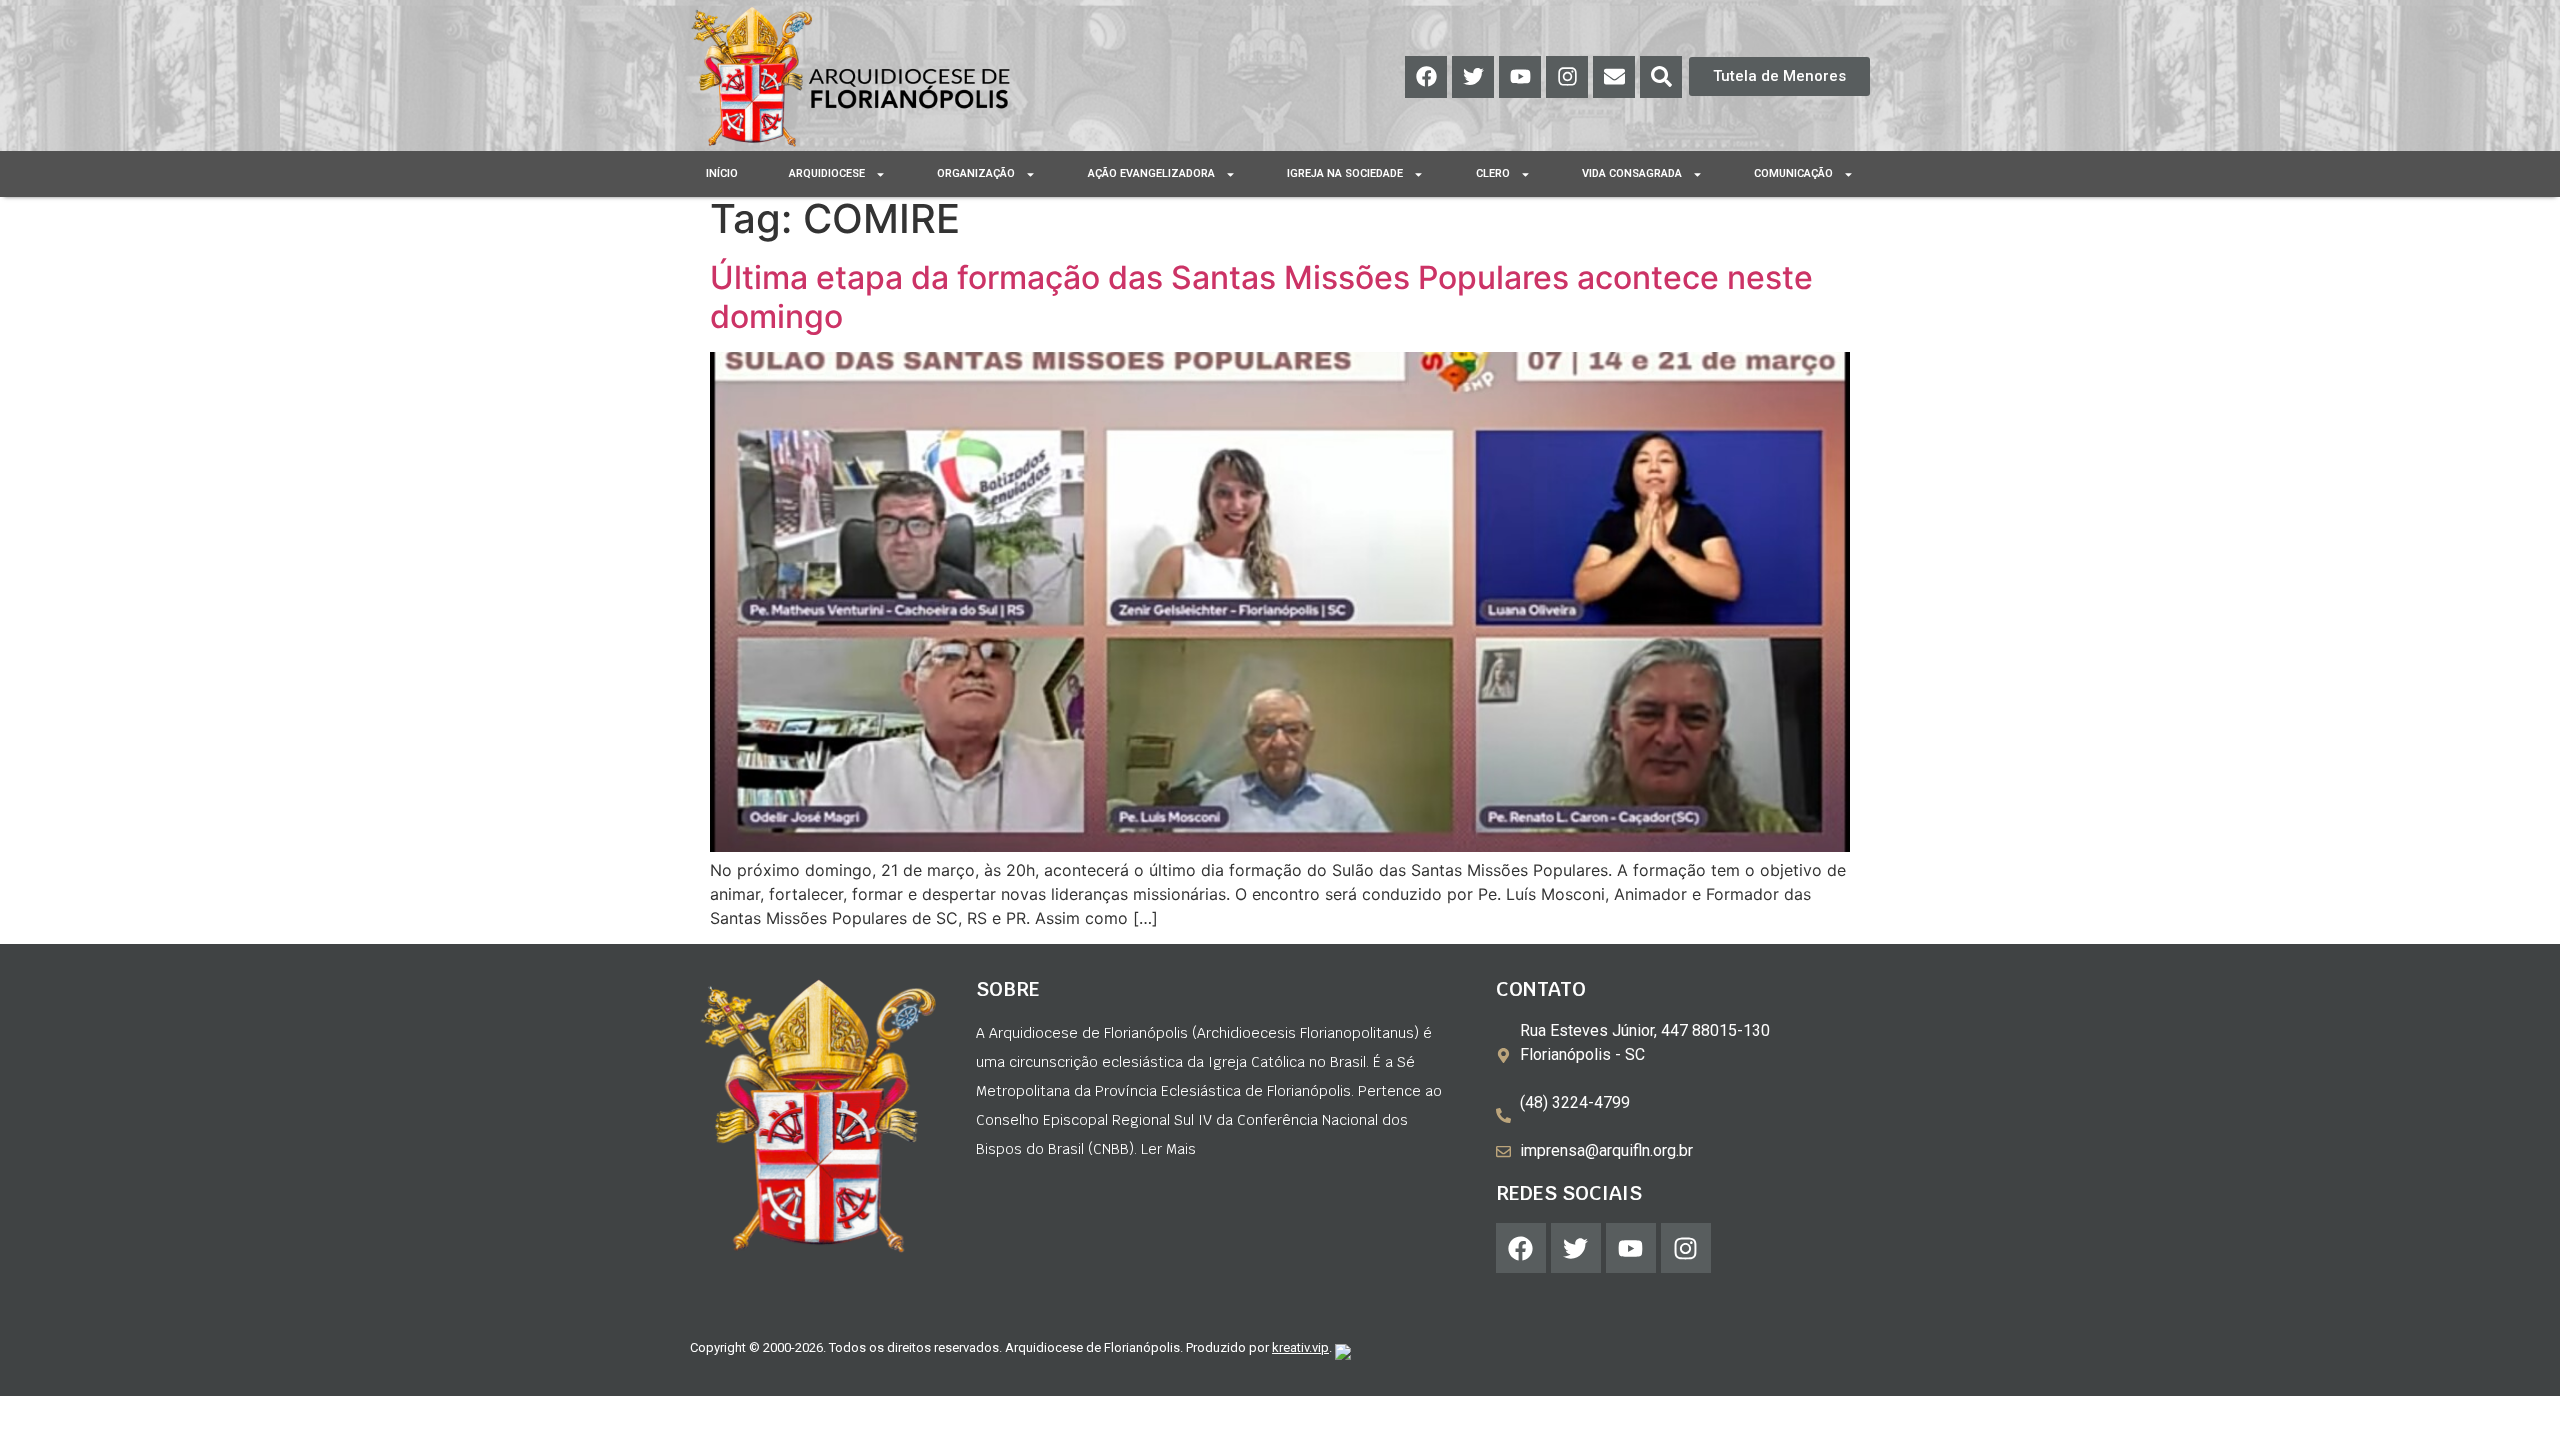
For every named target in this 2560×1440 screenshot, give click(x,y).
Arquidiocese (827, 173)
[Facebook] (1426, 77)
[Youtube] (1520, 77)
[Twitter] (1473, 77)
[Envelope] (1614, 77)
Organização (976, 173)
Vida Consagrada (1632, 173)
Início (722, 173)
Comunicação (1793, 173)
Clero (1493, 173)
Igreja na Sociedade (1345, 173)
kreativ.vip (1300, 1347)
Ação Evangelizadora (1151, 173)
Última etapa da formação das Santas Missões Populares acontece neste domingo (1261, 296)
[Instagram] (1567, 77)
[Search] (1661, 77)
